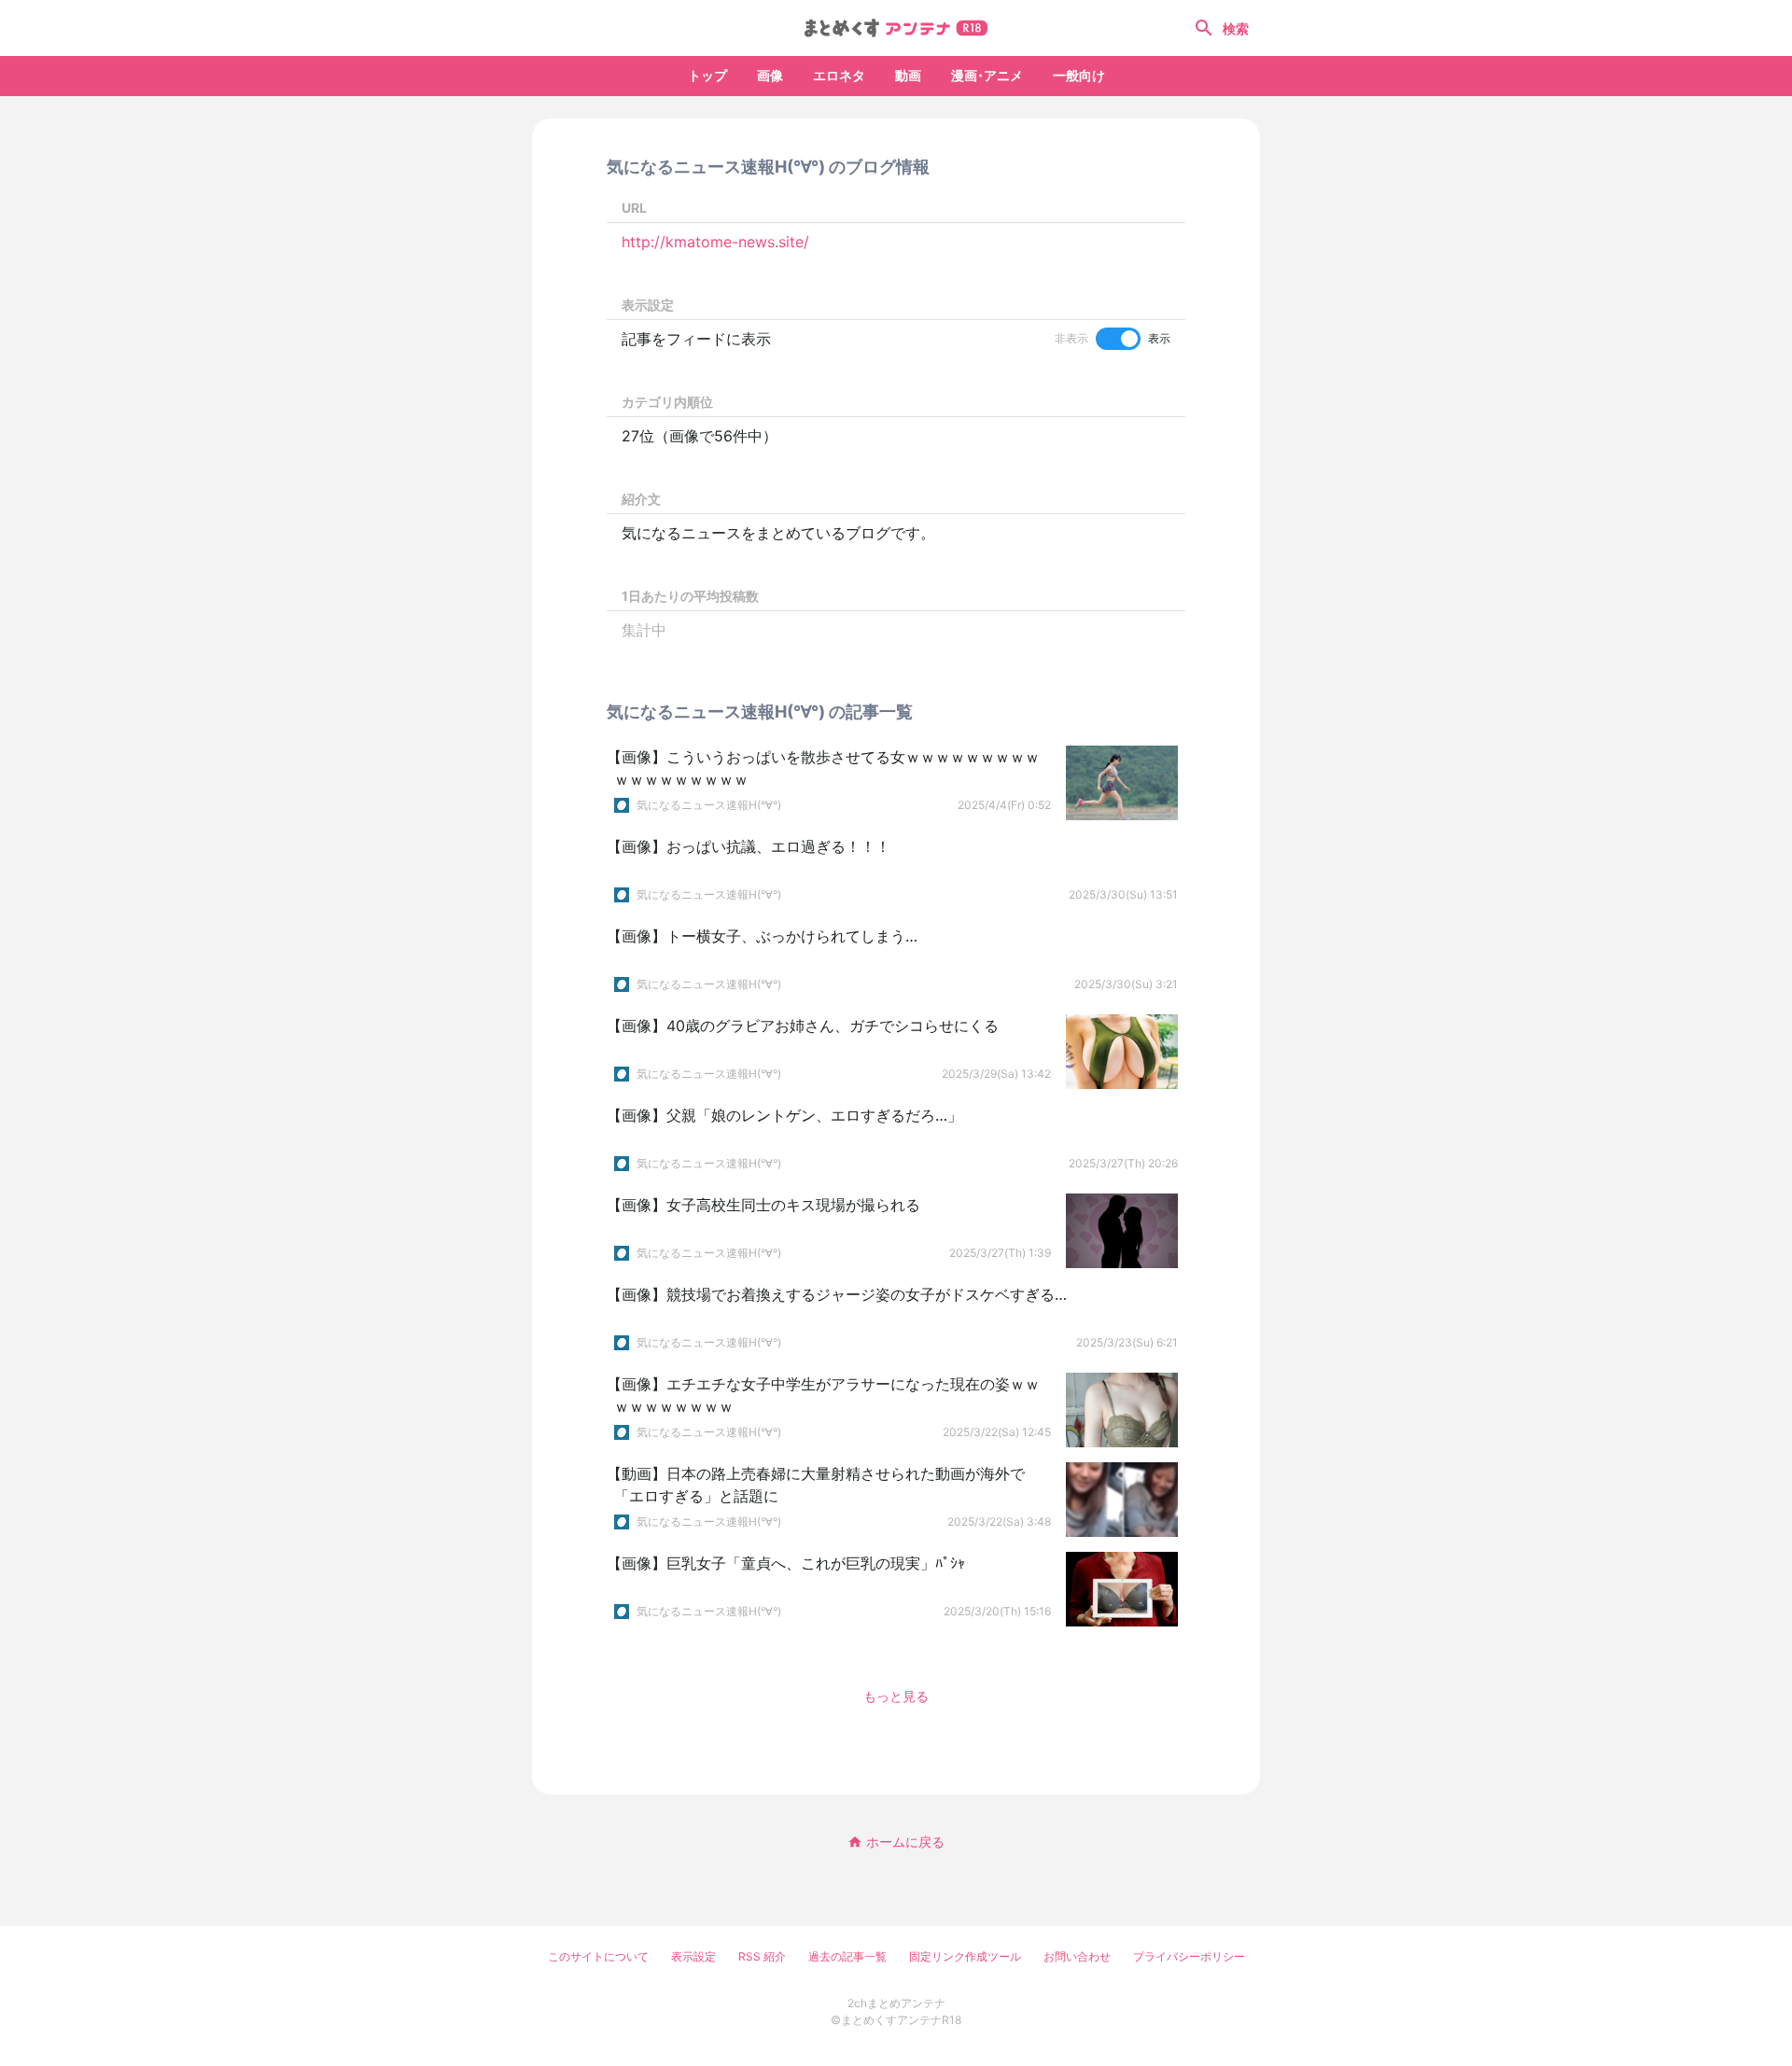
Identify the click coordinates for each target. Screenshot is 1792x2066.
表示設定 (693, 1956)
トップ (707, 75)
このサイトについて (598, 1956)
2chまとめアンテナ (896, 2003)
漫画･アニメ (987, 75)
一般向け (1079, 75)
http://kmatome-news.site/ (715, 242)
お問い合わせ (1077, 1956)
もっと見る (896, 1696)
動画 (908, 75)
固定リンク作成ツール (965, 1956)
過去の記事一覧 (847, 1956)
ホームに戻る (905, 1842)
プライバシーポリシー (1189, 1956)
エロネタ (839, 75)
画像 (770, 75)
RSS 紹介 (762, 1956)
